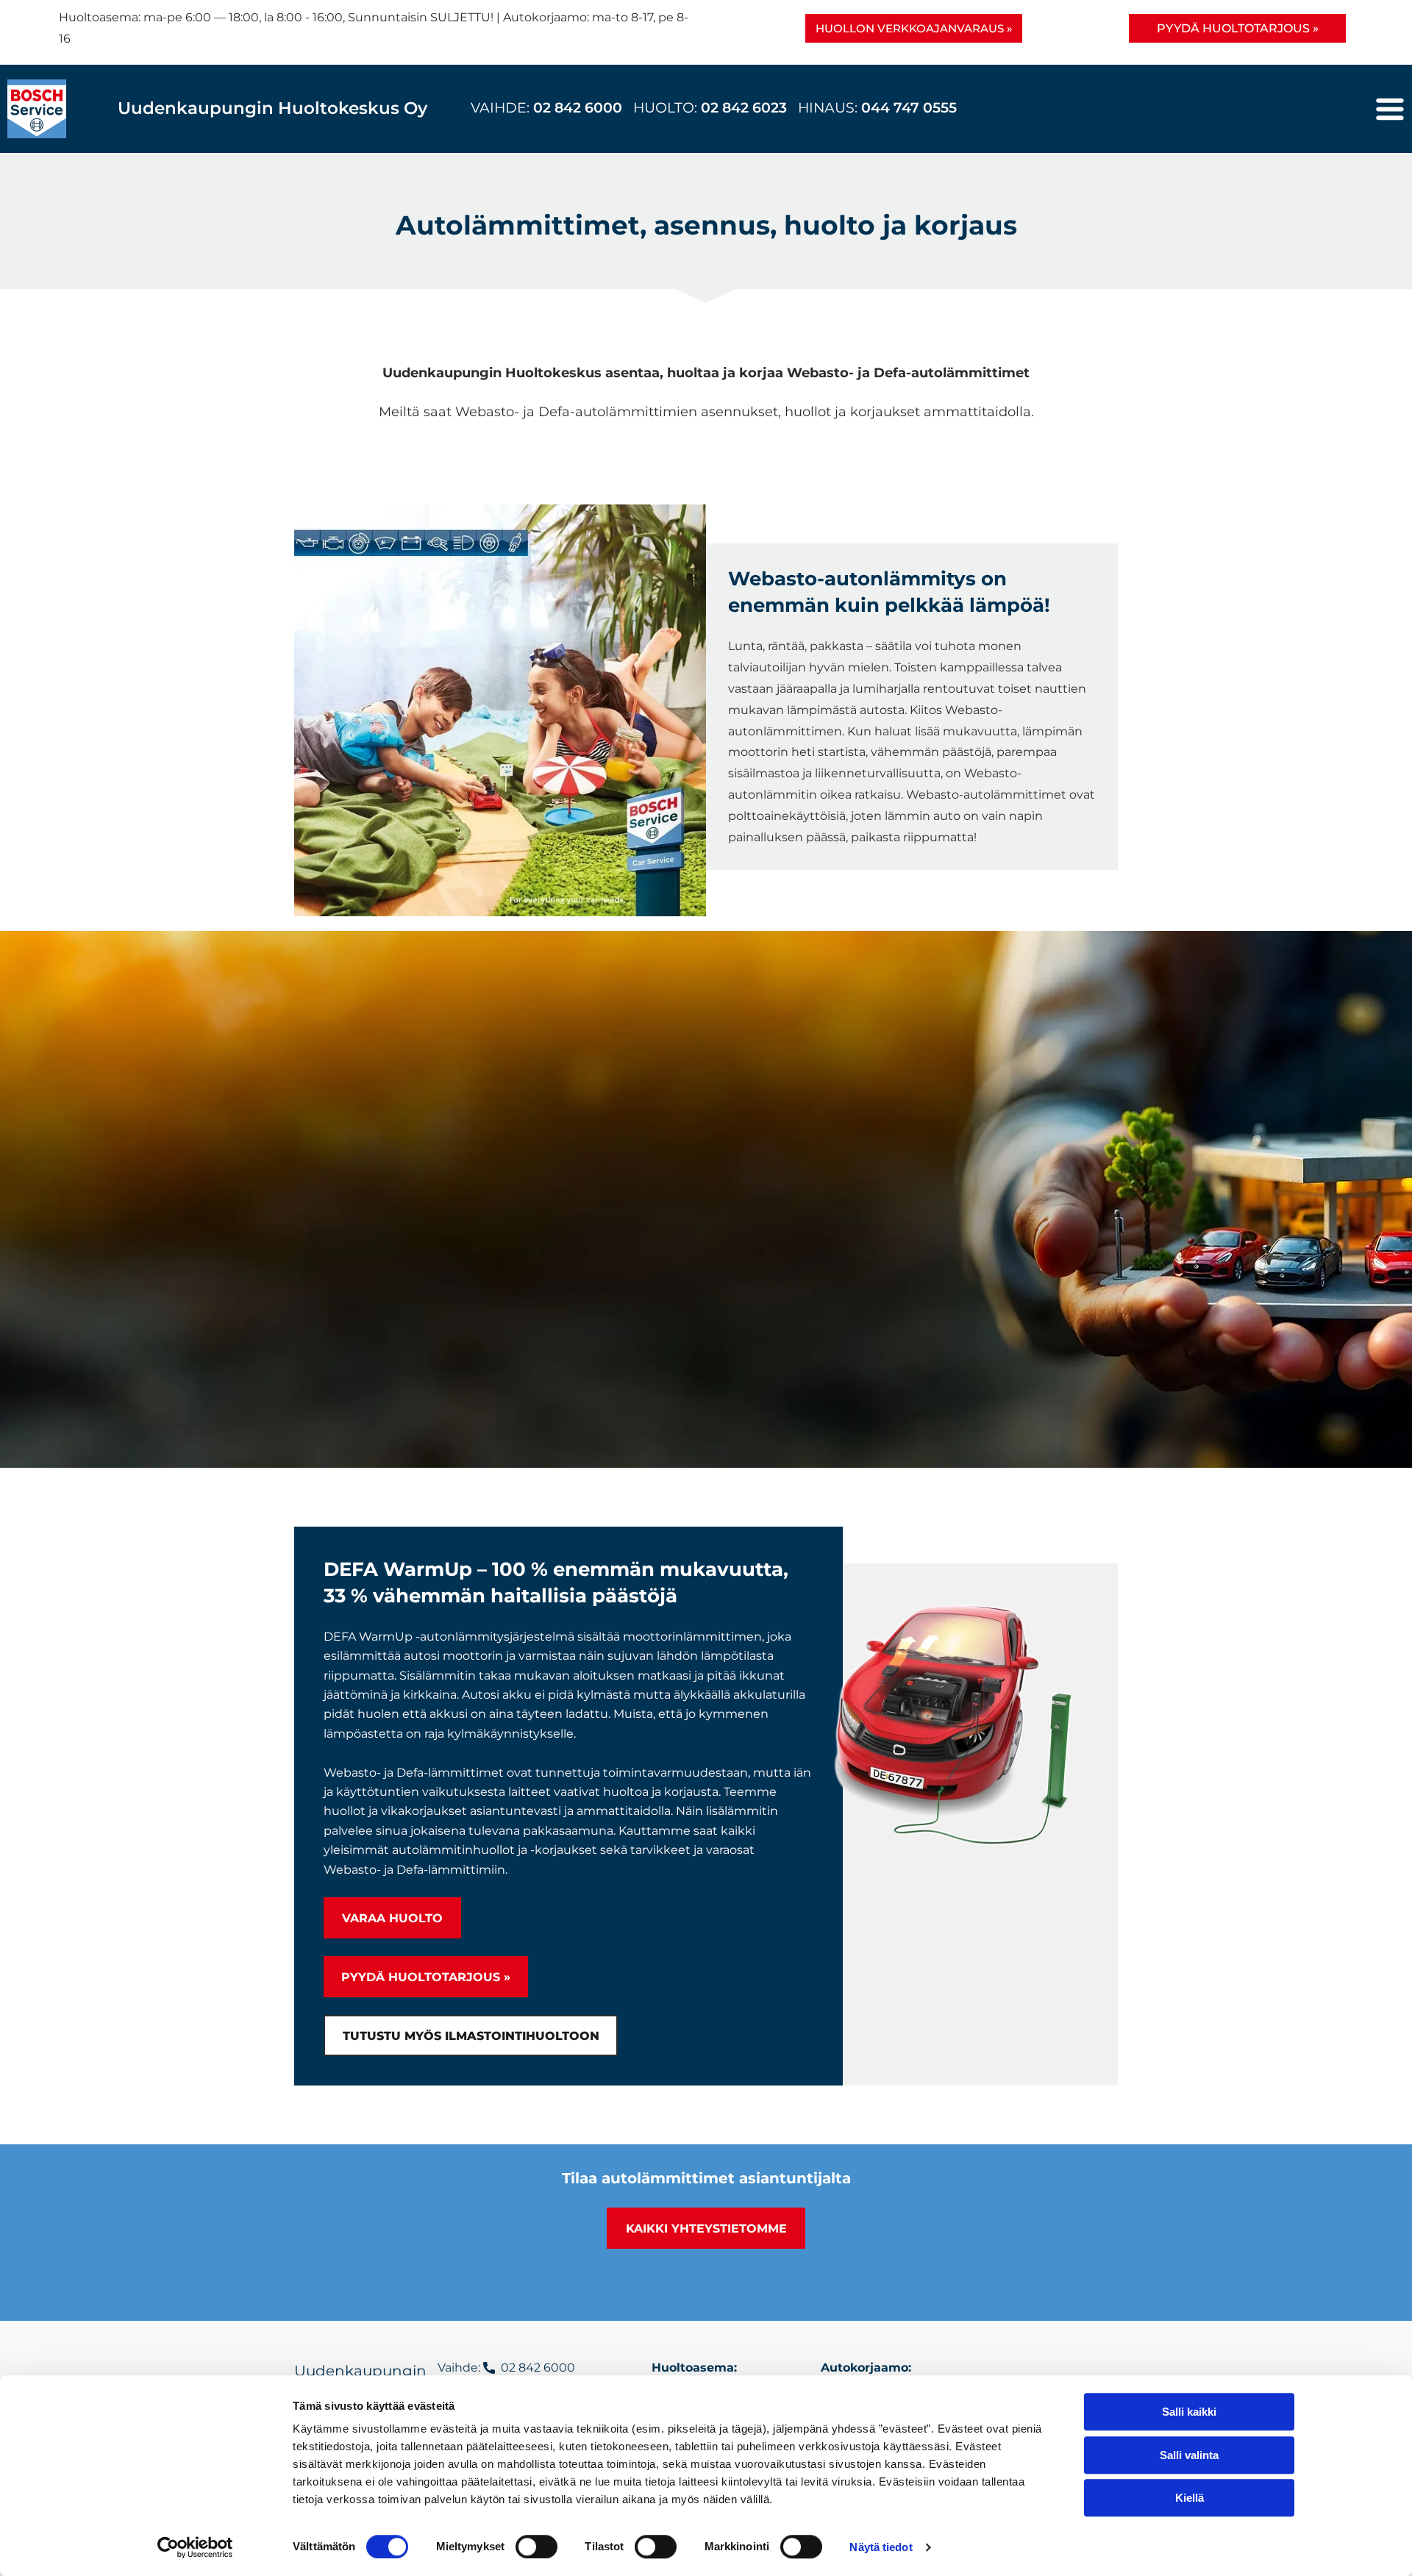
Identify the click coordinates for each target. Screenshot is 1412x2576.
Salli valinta (1189, 2455)
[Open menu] (1390, 109)
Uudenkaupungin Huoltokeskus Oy (272, 108)
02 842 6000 (580, 108)
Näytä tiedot (881, 2547)
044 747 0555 (909, 108)
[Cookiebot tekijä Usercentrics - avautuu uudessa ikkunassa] (195, 2547)
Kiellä (1190, 2498)
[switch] (536, 2547)
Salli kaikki (1189, 2412)
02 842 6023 (744, 108)
